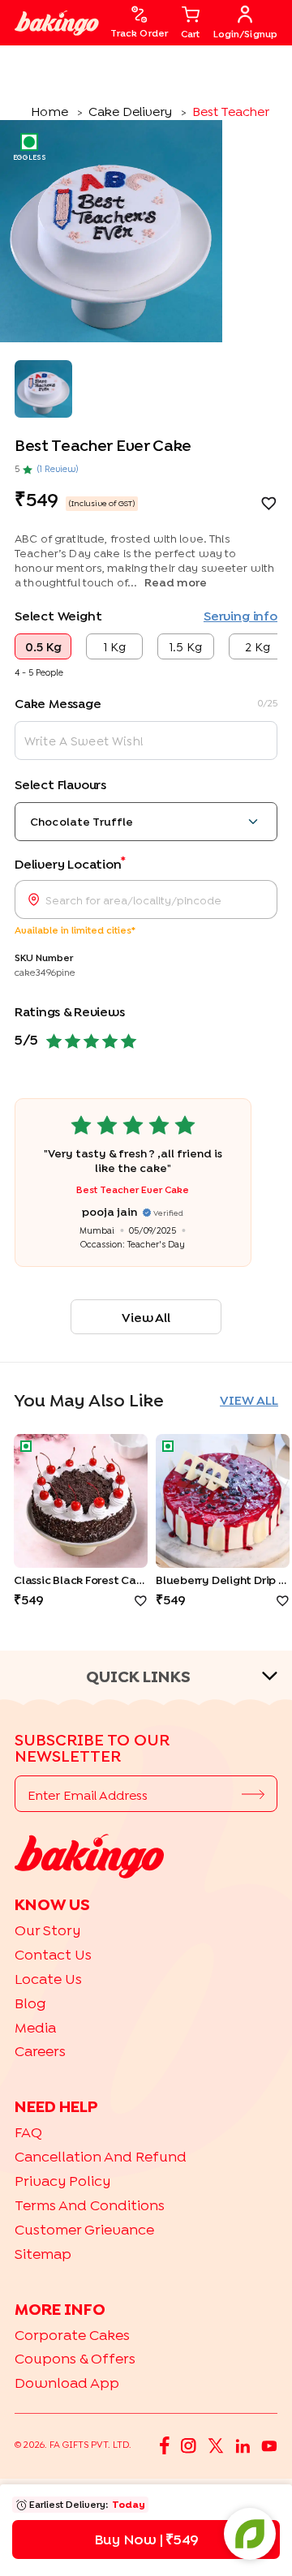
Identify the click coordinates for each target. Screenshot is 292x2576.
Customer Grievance (84, 2229)
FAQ (28, 2132)
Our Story (47, 1930)
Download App (67, 2383)
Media (35, 2027)
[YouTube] (269, 2445)
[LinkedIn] (243, 2445)
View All (146, 1317)
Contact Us (53, 1954)
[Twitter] (216, 2445)
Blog (30, 2003)
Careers (40, 2051)
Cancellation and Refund (101, 2156)
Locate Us (48, 1979)
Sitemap (43, 2254)
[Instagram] (189, 2445)
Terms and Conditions (90, 2205)
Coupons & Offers (75, 2358)
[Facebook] (165, 2444)
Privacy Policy (62, 2181)
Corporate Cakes (72, 2335)
